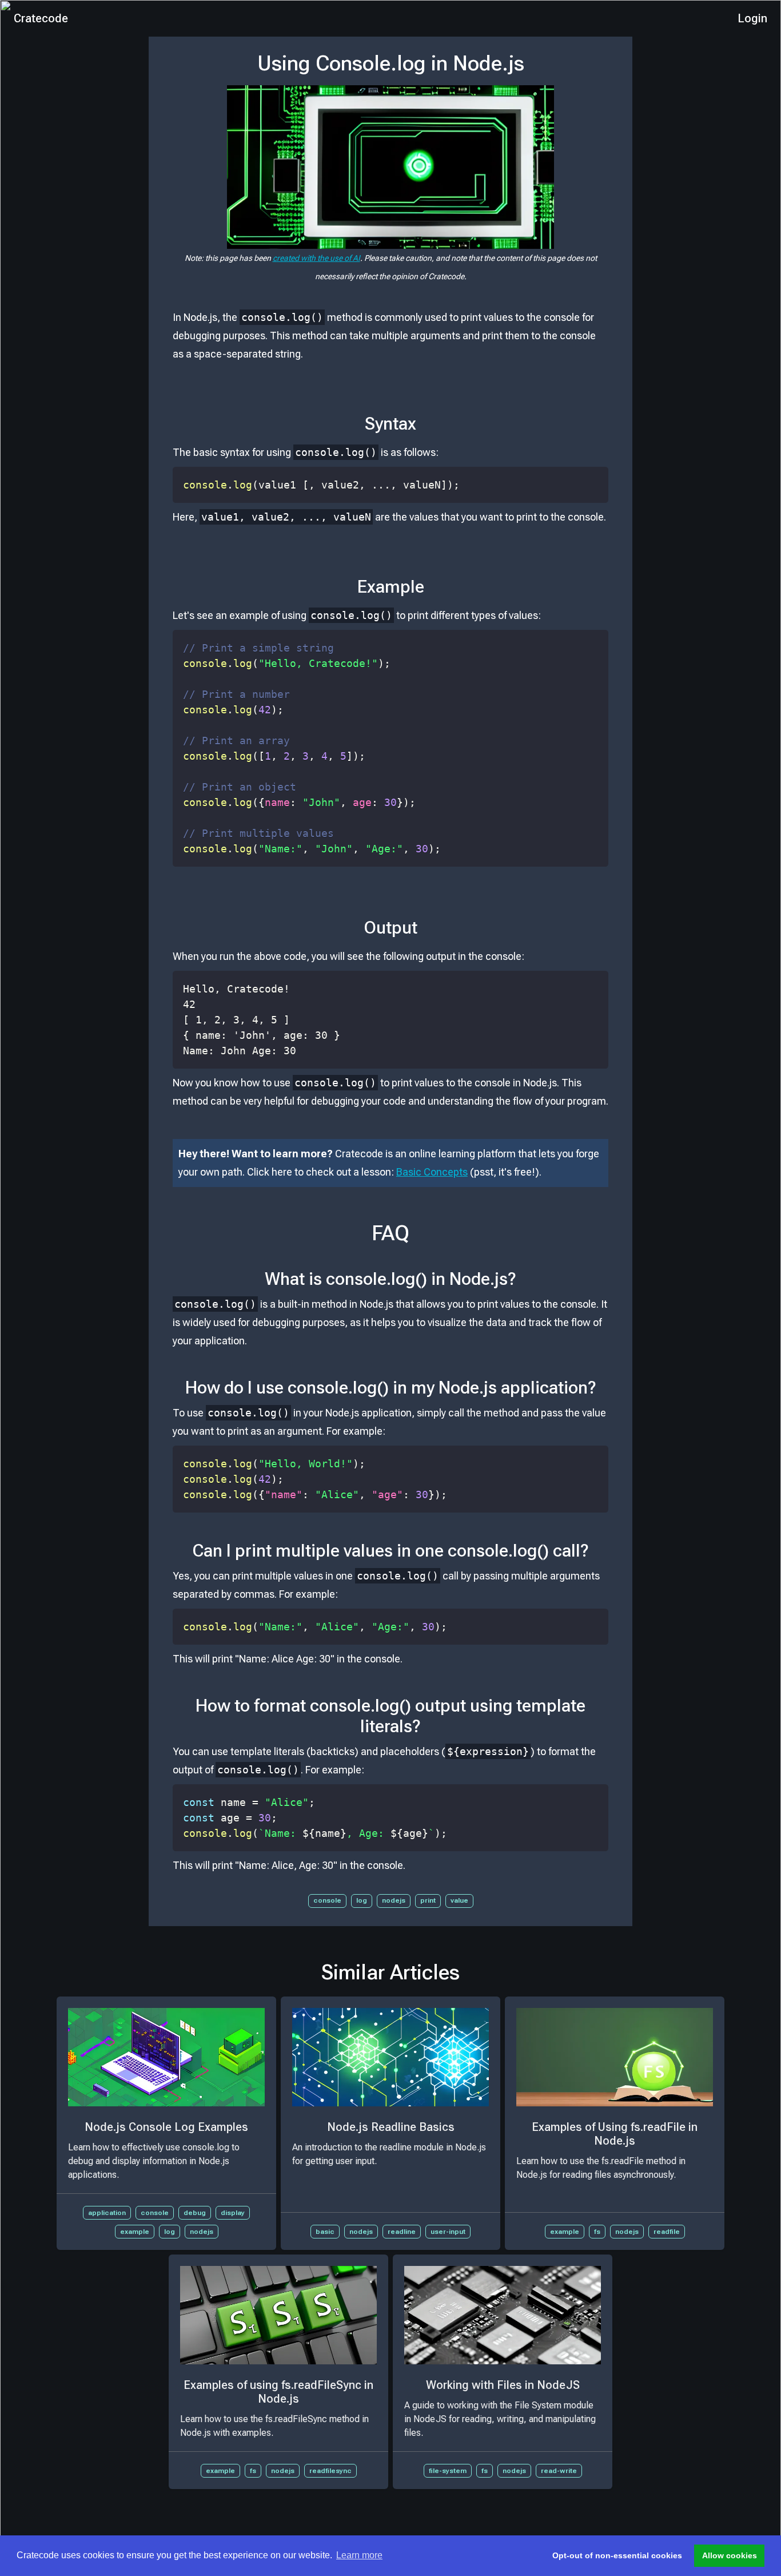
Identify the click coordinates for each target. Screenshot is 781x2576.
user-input (448, 2232)
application (107, 2213)
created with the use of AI (316, 258)
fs (597, 2232)
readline (402, 2232)
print (428, 1900)
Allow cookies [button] (730, 2555)
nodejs (394, 1900)
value (459, 1900)
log (362, 1900)
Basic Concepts (432, 1172)
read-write (559, 2471)
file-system (448, 2471)
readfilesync (330, 2471)
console (327, 1900)
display (233, 2213)
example (135, 2232)
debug (195, 2213)
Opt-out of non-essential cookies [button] (617, 2555)
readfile (667, 2232)
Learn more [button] (359, 2555)
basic (325, 2232)
